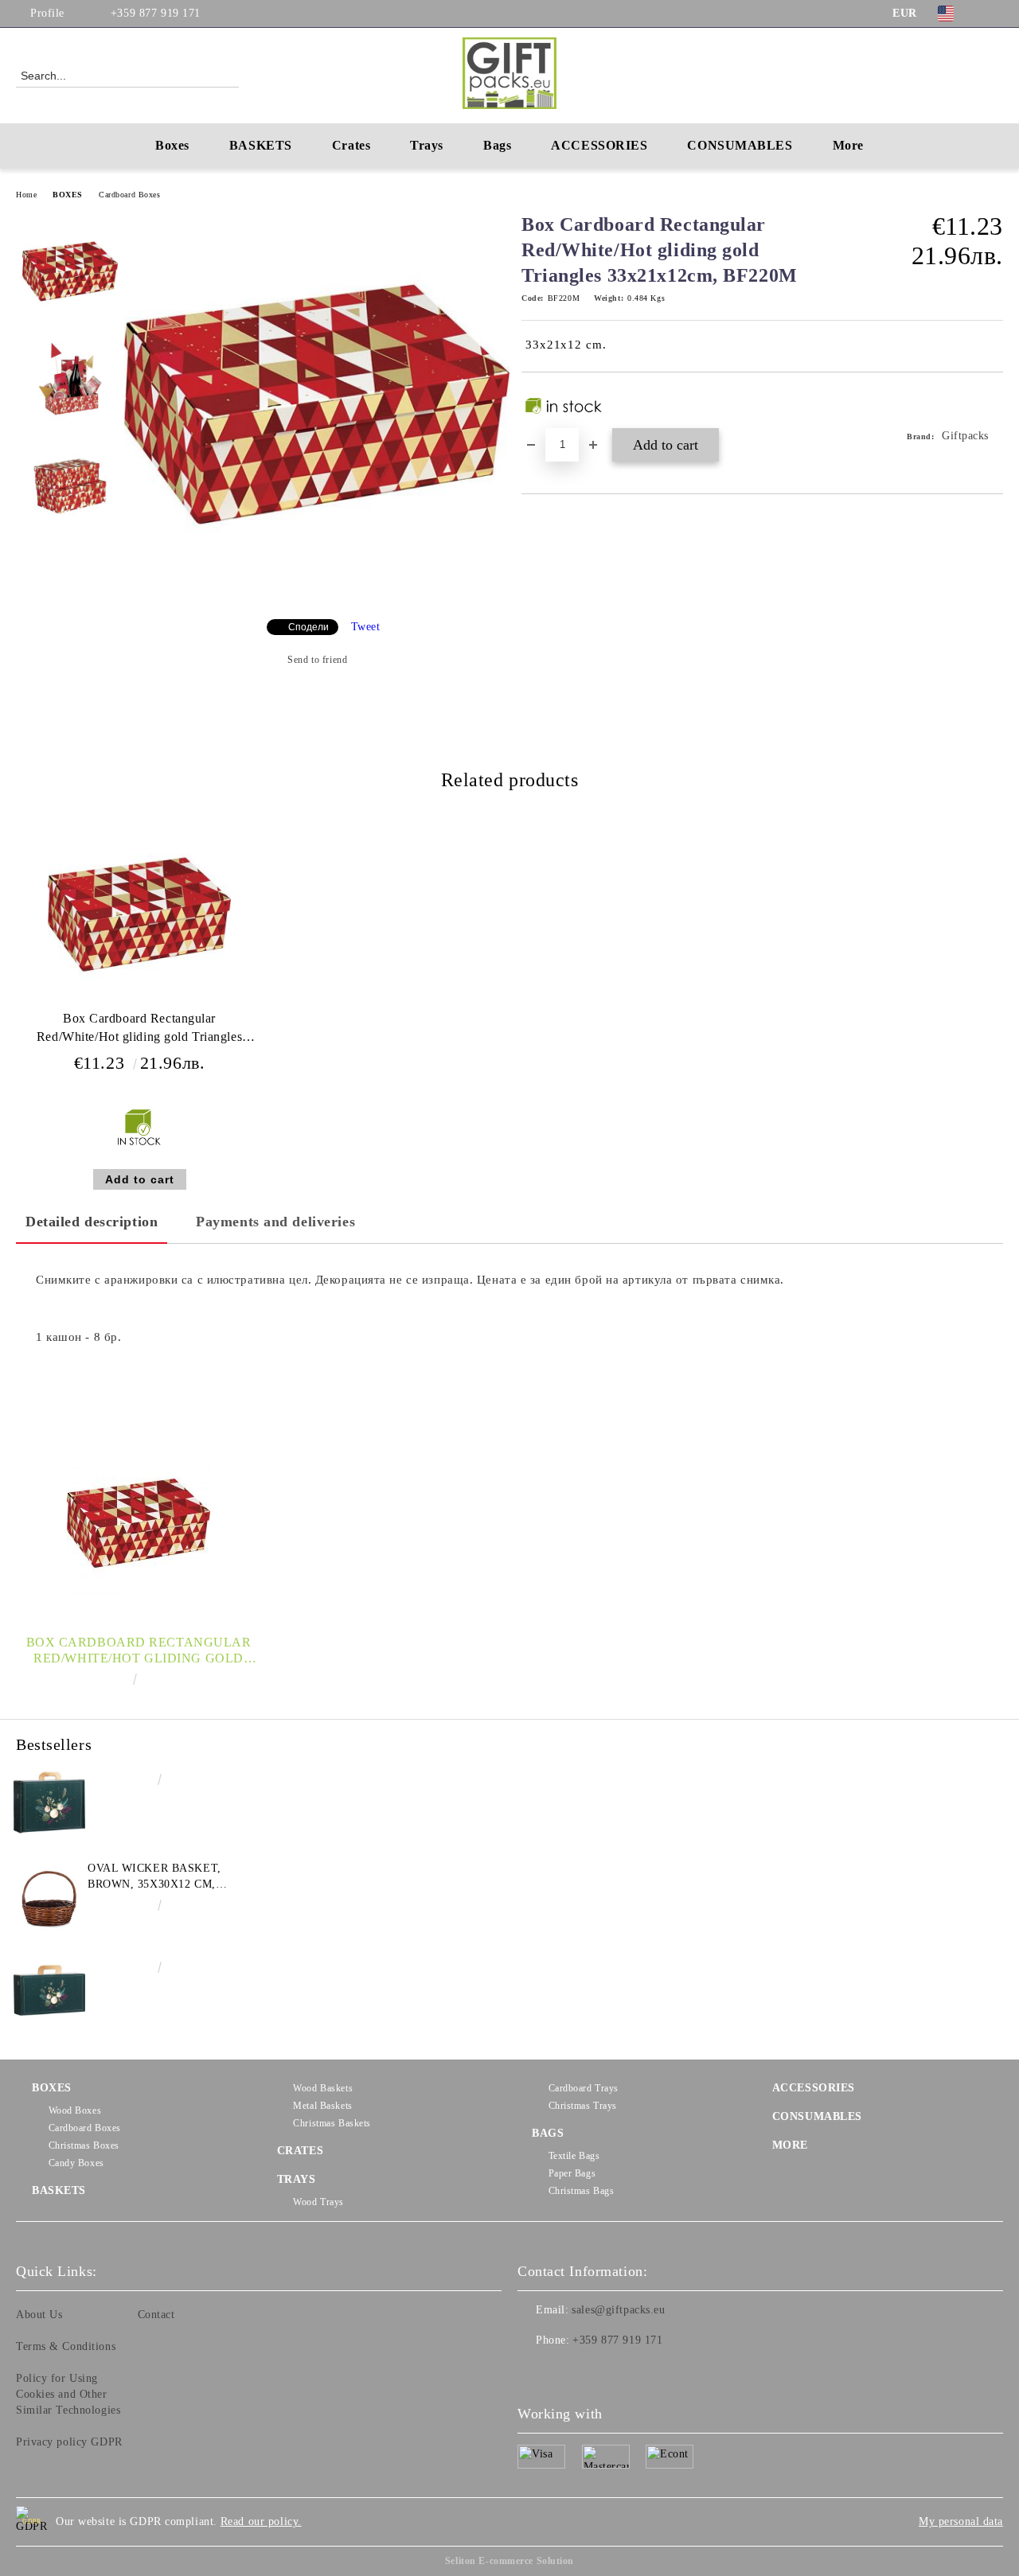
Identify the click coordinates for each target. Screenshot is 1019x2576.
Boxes (172, 145)
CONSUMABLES (817, 2116)
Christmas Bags (581, 2191)
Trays (427, 145)
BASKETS (261, 145)
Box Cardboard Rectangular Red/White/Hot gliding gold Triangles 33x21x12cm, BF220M (139, 1031)
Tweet (366, 627)
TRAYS (297, 2179)
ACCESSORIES (814, 2088)
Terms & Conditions (66, 2346)
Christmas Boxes (84, 2145)
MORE (790, 2145)
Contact (156, 2315)
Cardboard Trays (584, 2088)
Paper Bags (572, 2173)
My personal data (961, 2521)
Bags (497, 145)
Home (26, 195)
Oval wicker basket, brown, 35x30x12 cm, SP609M (154, 1877)
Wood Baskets (323, 2088)
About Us (39, 2315)
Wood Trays (318, 2202)
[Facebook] (994, 14)
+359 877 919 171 (156, 13)
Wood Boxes (75, 2110)
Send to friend (317, 660)
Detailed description (92, 1222)
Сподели (308, 627)
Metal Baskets (322, 2106)
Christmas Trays (583, 2106)
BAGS (548, 2133)
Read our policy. (261, 2521)
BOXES (68, 195)
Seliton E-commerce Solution (509, 2561)
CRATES (300, 2151)
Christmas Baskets (332, 2123)
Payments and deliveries (275, 1222)
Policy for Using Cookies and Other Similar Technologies (68, 2394)
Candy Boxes (76, 2163)
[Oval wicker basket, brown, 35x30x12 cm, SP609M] (49, 1896)
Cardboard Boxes (129, 195)
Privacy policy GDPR (69, 2442)
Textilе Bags (574, 2156)
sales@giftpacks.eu (618, 2310)
